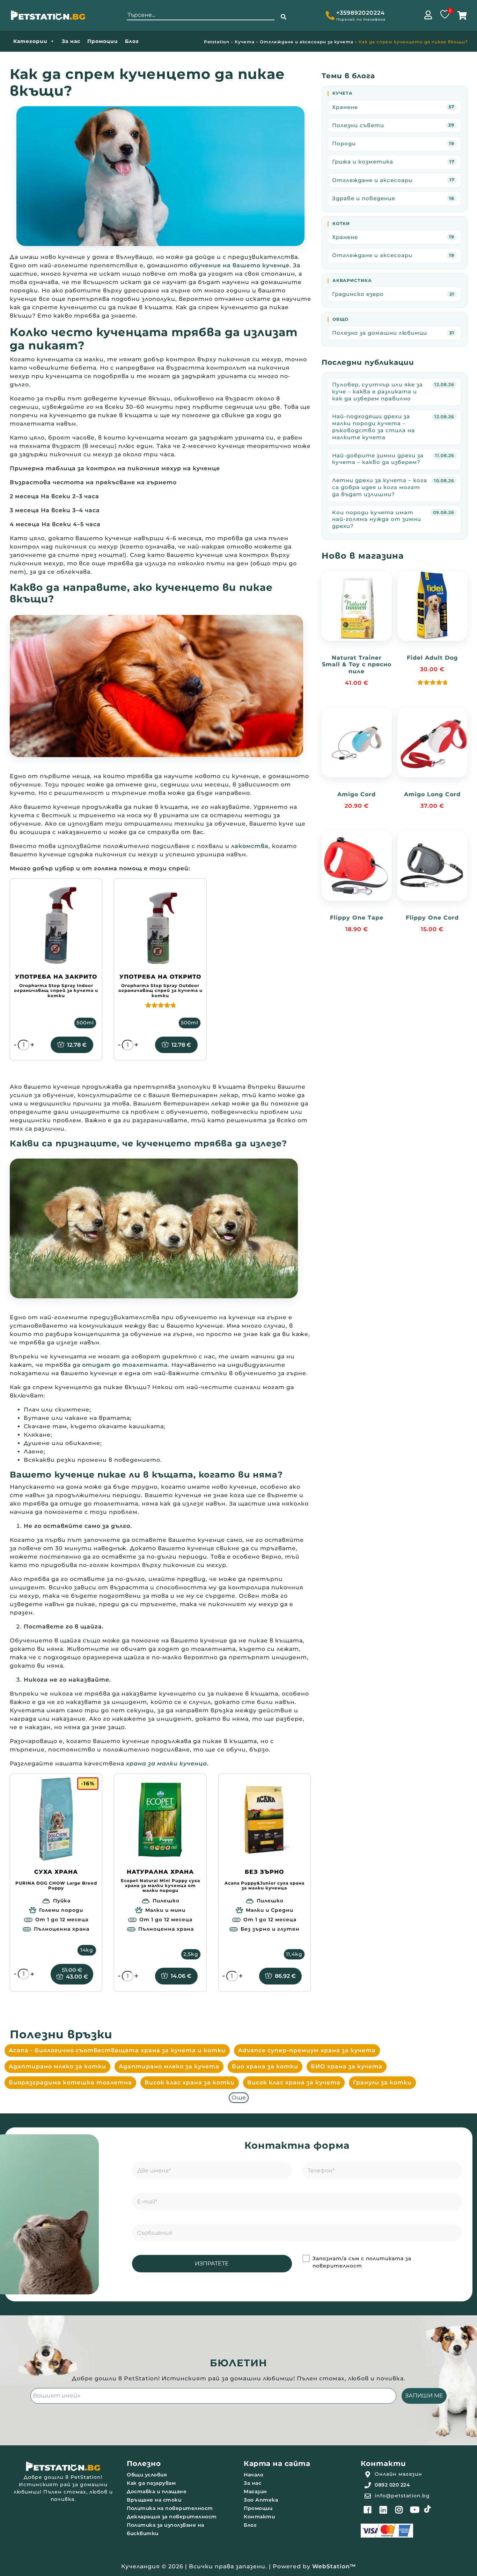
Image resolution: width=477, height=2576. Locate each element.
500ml (85, 1023)
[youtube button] (415, 2510)
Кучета (245, 42)
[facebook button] (368, 2510)
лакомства (250, 846)
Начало (254, 2475)
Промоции (103, 41)
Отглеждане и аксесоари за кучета (307, 42)
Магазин (255, 2491)
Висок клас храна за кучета (294, 2082)
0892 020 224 (392, 2485)
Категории (30, 41)
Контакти (259, 2517)
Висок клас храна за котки (190, 2082)
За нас (71, 41)
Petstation (217, 42)
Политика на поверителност (170, 2508)
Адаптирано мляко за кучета (169, 2066)
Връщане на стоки (154, 2500)
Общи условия (147, 2475)
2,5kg (191, 1954)
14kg (87, 1950)
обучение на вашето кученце (240, 265)
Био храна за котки (265, 2066)
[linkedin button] (383, 2510)
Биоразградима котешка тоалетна (70, 2082)
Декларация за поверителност (172, 2517)
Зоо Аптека (261, 2500)
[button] (284, 17)
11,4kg (294, 1954)
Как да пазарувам (151, 2483)
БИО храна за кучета (347, 2066)
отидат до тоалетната (125, 1365)
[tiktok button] (427, 2509)
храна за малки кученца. (167, 1764)
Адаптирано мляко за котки (57, 2066)
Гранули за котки (382, 2082)
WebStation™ (334, 2566)
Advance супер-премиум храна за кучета (307, 2050)
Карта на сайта (277, 2463)
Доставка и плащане (157, 2491)
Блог (132, 41)
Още (239, 2098)
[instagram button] (399, 2510)
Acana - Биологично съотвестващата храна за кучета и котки (117, 2050)
